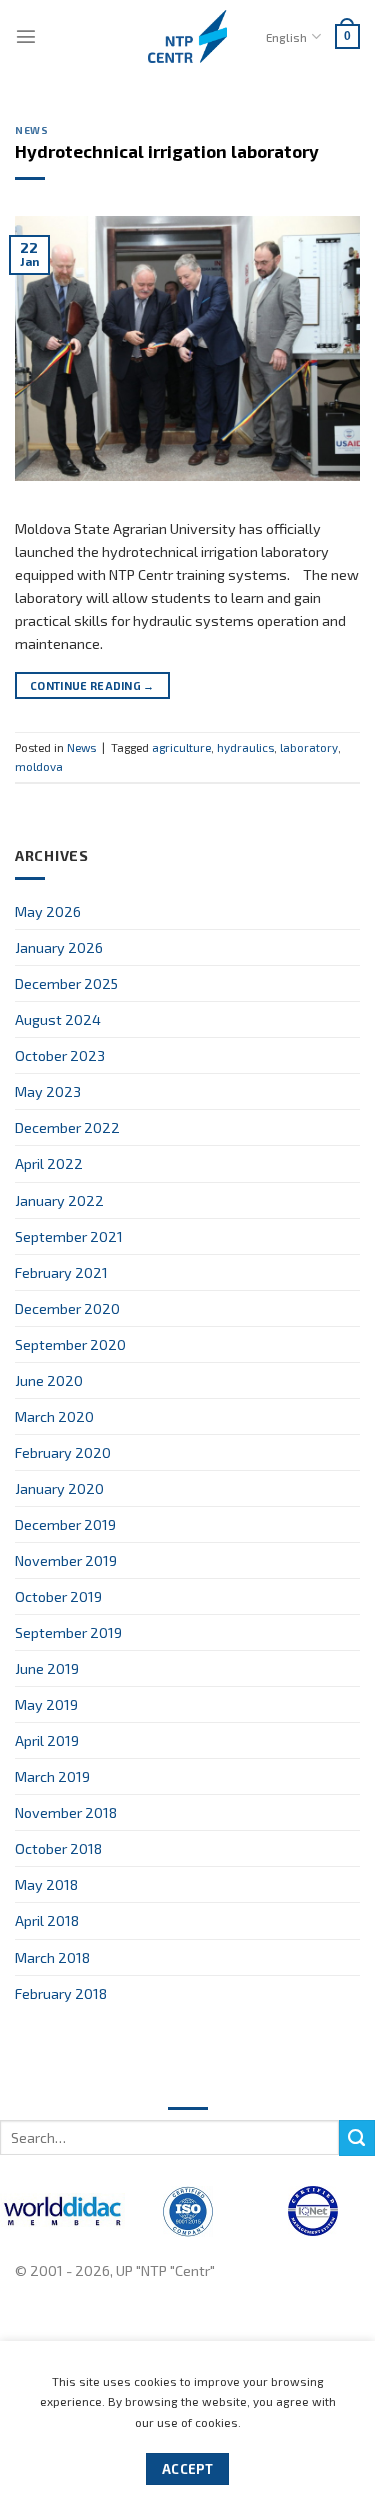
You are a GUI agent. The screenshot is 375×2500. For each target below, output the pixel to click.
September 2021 (69, 1236)
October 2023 (60, 1055)
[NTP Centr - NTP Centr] (188, 36)
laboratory (309, 747)
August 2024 (58, 1019)
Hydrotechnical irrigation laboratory (167, 151)
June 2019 (47, 1668)
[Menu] (26, 36)
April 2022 (49, 1163)
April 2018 (47, 1920)
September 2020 (70, 1344)
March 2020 (54, 1416)
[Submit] (357, 2138)
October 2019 (58, 1596)
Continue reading (92, 685)
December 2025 (66, 983)
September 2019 (68, 1632)
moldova (39, 766)
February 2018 (61, 1993)
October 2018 (58, 1848)
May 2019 (46, 1704)
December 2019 (65, 1524)
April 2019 (47, 1740)
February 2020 (63, 1452)
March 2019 (52, 1776)
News (31, 130)
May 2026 (48, 911)
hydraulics (245, 747)
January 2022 (59, 1200)
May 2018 (46, 1884)
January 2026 (59, 947)
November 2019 (66, 1560)
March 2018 (52, 1957)
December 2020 (67, 1308)
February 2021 (61, 1272)
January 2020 (59, 1488)
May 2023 (48, 1091)
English (286, 37)
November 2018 (66, 1812)
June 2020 (49, 1380)
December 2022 (67, 1127)
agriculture (181, 747)
